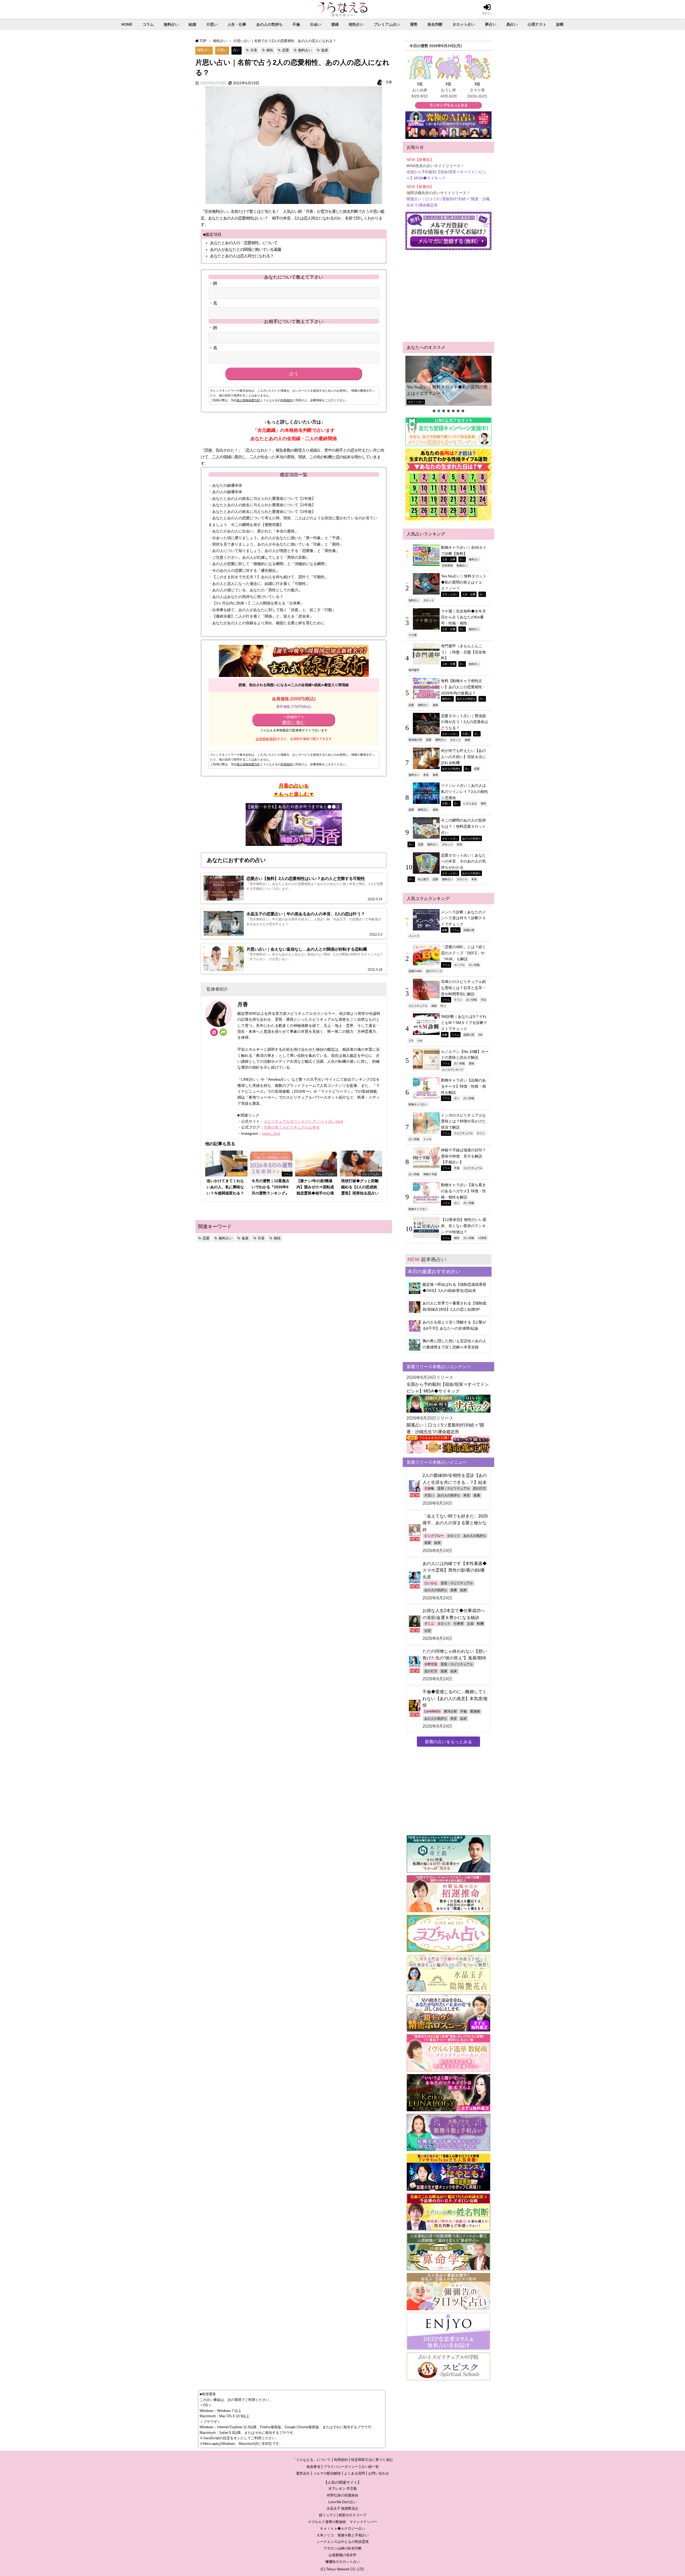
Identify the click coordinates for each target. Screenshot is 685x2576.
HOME (127, 24)
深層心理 (469, 930)
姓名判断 (435, 24)
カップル (459, 965)
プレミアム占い (387, 24)
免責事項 (313, 2467)
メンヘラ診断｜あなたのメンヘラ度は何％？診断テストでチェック (463, 918)
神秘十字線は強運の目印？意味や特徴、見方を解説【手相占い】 (463, 1156)
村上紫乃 (423, 879)
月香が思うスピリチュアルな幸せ (292, 1127)
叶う (443, 1006)
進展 (325, 50)
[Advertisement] (448, 296)
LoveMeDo (432, 1711)
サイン (458, 1000)
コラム (148, 24)
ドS (411, 1041)
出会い (316, 24)
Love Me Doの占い (343, 2502)
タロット (429, 600)
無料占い (171, 24)
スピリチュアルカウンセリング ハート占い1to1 (303, 1121)
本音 (426, 775)
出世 (428, 1631)
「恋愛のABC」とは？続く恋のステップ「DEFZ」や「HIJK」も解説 (463, 953)
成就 (434, 1006)
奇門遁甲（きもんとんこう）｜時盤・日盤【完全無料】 (463, 652)
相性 (270, 50)
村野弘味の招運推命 (343, 2495)
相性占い (356, 24)
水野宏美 (431, 1664)
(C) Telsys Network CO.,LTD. (343, 2569)
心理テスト (537, 24)
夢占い (491, 24)
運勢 (414, 24)
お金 (470, 1624)
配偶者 (475, 1711)
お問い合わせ (379, 2473)
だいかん (431, 1583)
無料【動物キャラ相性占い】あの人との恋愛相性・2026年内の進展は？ (463, 687)
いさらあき (470, 803)
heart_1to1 (271, 1133)
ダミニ (429, 1624)
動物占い (462, 565)
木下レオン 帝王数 (343, 2489)
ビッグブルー (434, 1536)
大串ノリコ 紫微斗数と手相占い (343, 2535)
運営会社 (303, 2473)
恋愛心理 (469, 1035)
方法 (484, 1000)
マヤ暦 (413, 635)
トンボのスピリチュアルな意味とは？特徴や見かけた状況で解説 (463, 1121)
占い (237, 50)
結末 (437, 1543)
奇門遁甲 (414, 670)
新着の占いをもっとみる (448, 1742)
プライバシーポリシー (341, 2467)
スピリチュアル (418, 1006)
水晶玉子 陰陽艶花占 (342, 2508)
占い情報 (474, 965)
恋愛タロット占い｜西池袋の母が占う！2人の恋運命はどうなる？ (465, 722)
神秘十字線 (430, 1174)
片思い (212, 24)
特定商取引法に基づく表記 (372, 2460)
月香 (254, 50)
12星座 (482, 1238)
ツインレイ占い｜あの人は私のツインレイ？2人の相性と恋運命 (465, 791)
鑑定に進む (294, 720)
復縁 (335, 24)
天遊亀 (429, 1488)
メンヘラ (414, 936)
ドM (420, 1041)
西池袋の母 (415, 740)
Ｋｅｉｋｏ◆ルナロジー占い (343, 2528)
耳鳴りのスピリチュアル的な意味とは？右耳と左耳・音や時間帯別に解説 (463, 988)
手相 (457, 1168)
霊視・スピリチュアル (454, 1488)
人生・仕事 (237, 24)
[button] (448, 381)
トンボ (427, 1139)
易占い (512, 24)
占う (294, 374)
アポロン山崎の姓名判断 (343, 2548)
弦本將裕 (447, 565)
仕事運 (459, 1624)
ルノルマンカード (453, 1069)
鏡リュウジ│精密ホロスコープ (343, 2515)
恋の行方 (479, 1488)
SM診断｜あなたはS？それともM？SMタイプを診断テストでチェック (464, 1022)
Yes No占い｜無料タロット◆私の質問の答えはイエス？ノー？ (464, 582)
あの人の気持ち (269, 24)
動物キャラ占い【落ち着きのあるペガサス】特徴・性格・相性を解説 (463, 1191)
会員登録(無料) (267, 739)
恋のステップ (434, 971)
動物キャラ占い (418, 1104)
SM (480, 1035)
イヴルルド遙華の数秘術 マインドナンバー (342, 2522)
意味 (471, 1063)
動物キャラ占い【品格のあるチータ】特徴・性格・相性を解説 (463, 1086)
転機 (480, 1624)
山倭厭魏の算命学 (342, 2555)
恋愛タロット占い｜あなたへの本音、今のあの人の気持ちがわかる (463, 861)
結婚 (192, 24)
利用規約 (287, 400)
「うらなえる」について (312, 2460)
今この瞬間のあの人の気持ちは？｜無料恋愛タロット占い (463, 826)
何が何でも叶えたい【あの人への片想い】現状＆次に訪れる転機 (463, 757)
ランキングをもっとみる (449, 105)
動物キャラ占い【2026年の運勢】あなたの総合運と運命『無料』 (447, 390)
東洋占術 (450, 1711)
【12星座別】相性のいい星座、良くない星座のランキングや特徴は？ (464, 1226)
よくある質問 (355, 2473)
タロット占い (464, 24)
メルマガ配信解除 (327, 2473)
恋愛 (286, 50)
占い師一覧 (370, 2467)
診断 (560, 24)
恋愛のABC (415, 971)
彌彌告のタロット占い (342, 2562)
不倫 (296, 24)
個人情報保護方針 (248, 400)
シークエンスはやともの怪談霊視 (343, 2542)
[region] (448, 385)
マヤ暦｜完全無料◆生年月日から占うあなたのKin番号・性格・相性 (463, 617)
